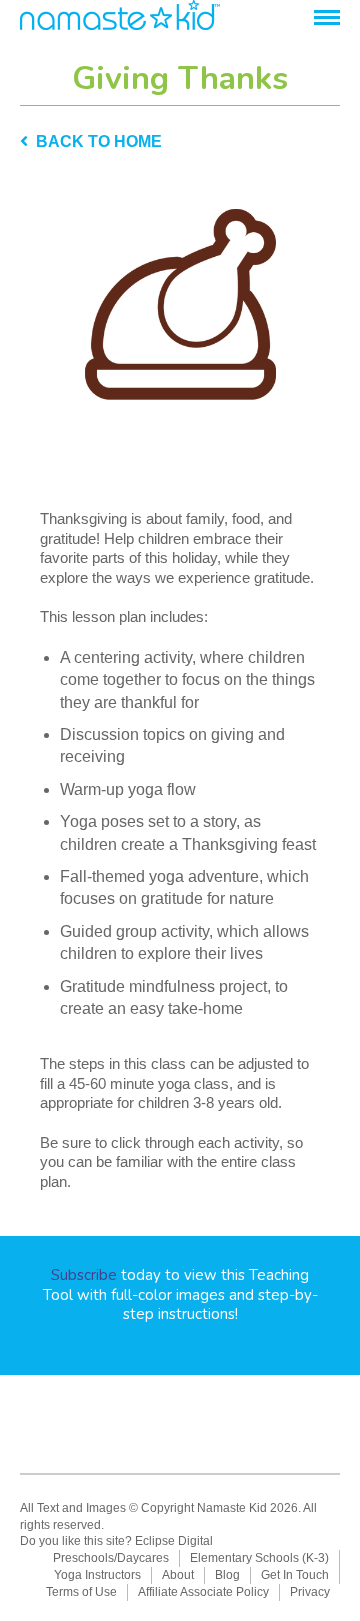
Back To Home (95, 141)
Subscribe (84, 1275)
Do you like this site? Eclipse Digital (116, 1541)
